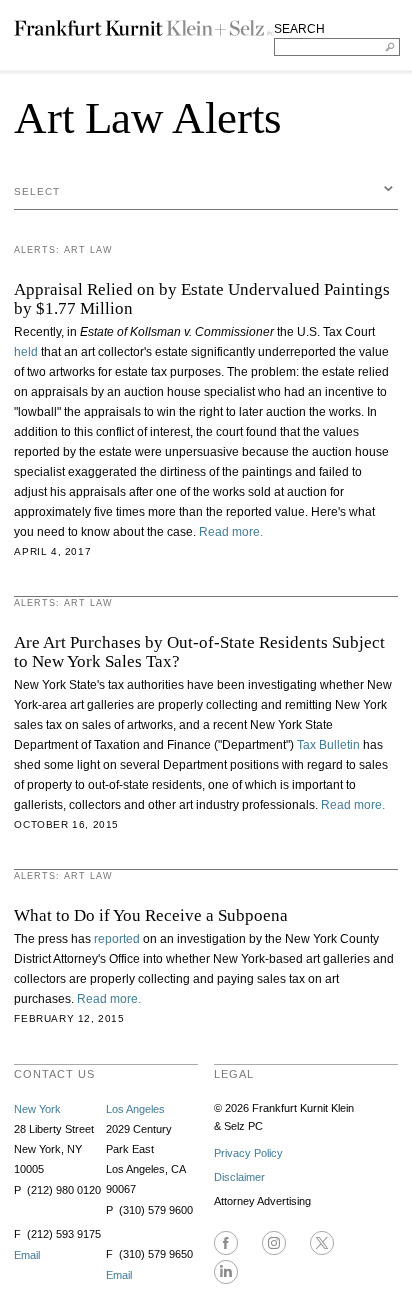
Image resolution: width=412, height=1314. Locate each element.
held (27, 352)
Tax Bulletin (328, 745)
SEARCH (299, 29)
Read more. (231, 532)
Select (37, 191)
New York (37, 1109)
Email (27, 1255)
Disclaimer (239, 1177)
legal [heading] (234, 1074)
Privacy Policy (248, 1153)
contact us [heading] (54, 1074)
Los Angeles (135, 1109)
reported (118, 939)
